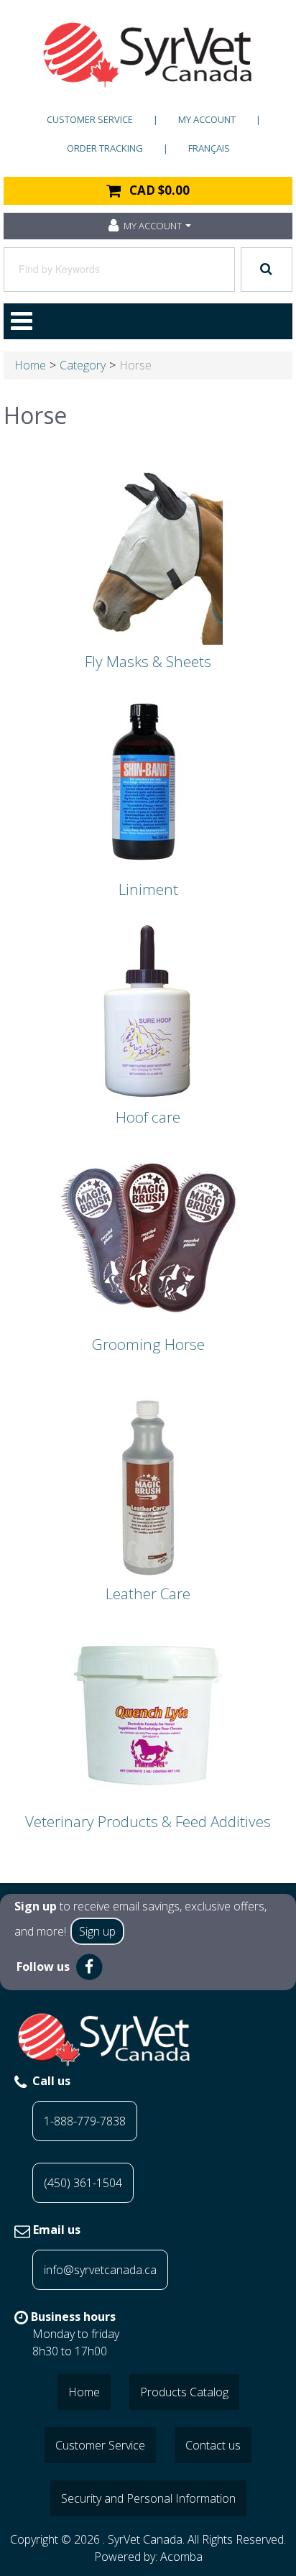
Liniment (148, 889)
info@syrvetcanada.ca (100, 2270)
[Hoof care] (148, 1009)
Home (30, 365)
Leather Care (148, 1593)
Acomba (181, 2557)
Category (83, 365)
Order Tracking (105, 148)
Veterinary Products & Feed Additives (148, 1821)
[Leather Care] (148, 1486)
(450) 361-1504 (83, 2183)
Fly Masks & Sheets (148, 661)
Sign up (97, 1931)
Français (209, 148)
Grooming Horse (148, 1344)
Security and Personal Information (148, 2498)
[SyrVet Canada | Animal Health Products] (148, 55)
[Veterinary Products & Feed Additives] (148, 1713)
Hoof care (148, 1117)
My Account (207, 119)
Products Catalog (184, 2392)
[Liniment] (148, 781)
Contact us (213, 2445)
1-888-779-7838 (85, 2121)
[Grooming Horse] (148, 1236)
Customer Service (90, 119)
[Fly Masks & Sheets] (148, 553)
